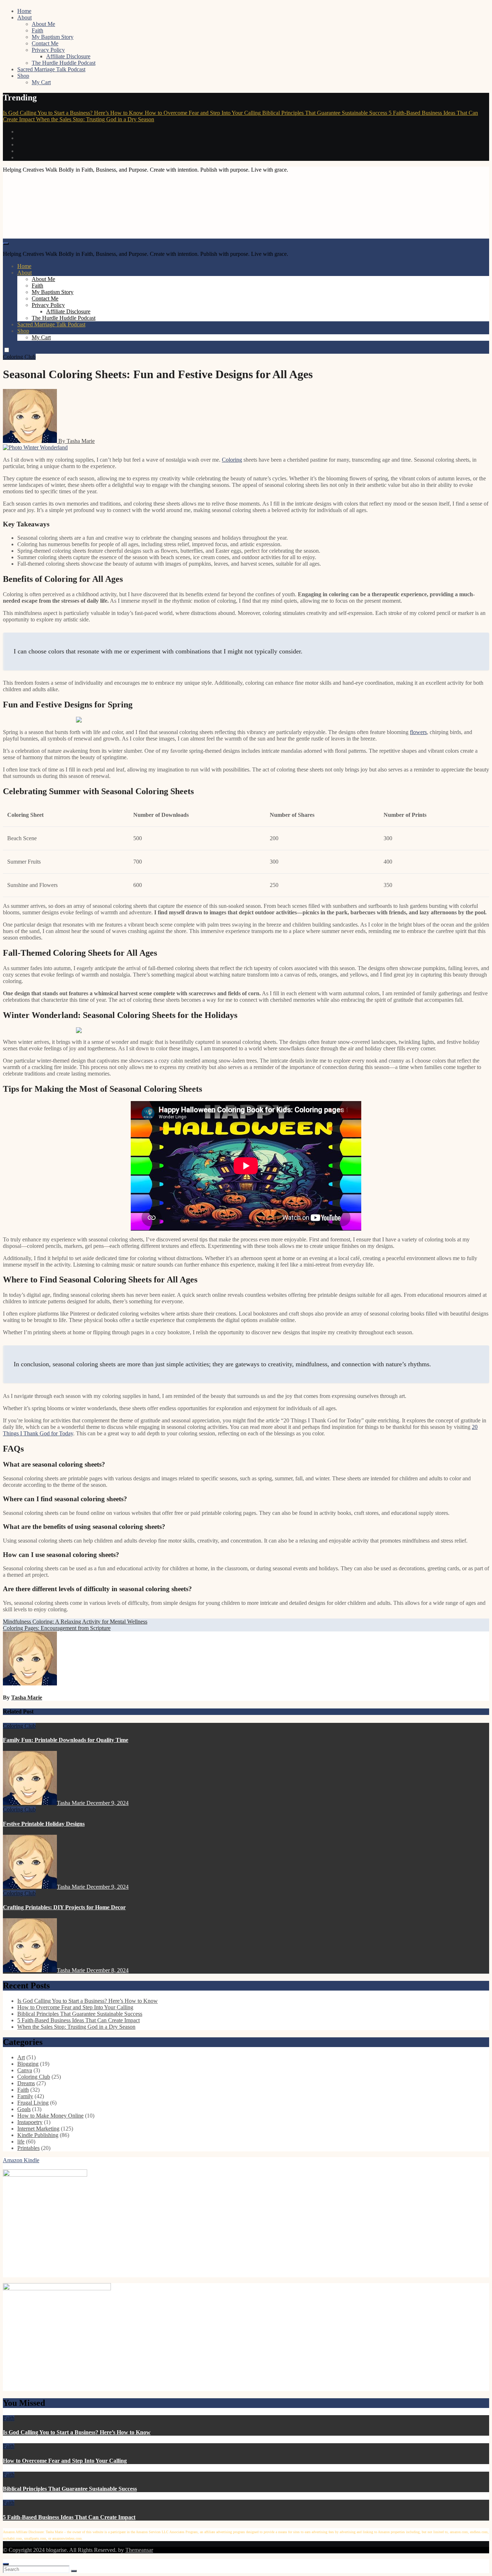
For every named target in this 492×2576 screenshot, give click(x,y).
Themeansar (139, 2550)
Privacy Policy (48, 50)
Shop (23, 76)
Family (25, 2096)
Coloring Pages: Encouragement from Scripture (57, 1628)
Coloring (232, 460)
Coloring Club (19, 357)
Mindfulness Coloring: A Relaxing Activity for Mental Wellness (75, 1622)
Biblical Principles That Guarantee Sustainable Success (80, 2014)
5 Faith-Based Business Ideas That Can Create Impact (79, 2020)
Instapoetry (30, 2122)
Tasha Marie (27, 1697)
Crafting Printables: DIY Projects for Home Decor (64, 1907)
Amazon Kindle (21, 2160)
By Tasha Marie (76, 441)
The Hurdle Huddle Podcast (64, 63)
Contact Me (45, 43)
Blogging (28, 2064)
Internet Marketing (38, 2129)
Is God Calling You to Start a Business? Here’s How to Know (88, 2001)
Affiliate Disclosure (68, 56)
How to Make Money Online (50, 2116)
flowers (418, 732)
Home (24, 11)
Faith (37, 30)
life (21, 2142)
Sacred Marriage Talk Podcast (51, 69)
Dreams (26, 2083)
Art (21, 2057)
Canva (25, 2070)
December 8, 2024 (108, 1970)
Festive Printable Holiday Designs (44, 1824)
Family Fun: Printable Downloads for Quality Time (66, 1740)
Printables (28, 2148)
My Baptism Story (53, 37)
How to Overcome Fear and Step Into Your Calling (75, 2007)
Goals (24, 2109)
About (24, 17)
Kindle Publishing (38, 2135)
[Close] (6, 2564)
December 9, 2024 (108, 1803)
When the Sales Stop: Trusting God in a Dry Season (76, 2027)
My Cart (41, 82)
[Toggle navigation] (6, 244)
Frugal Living (33, 2103)
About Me (43, 24)
